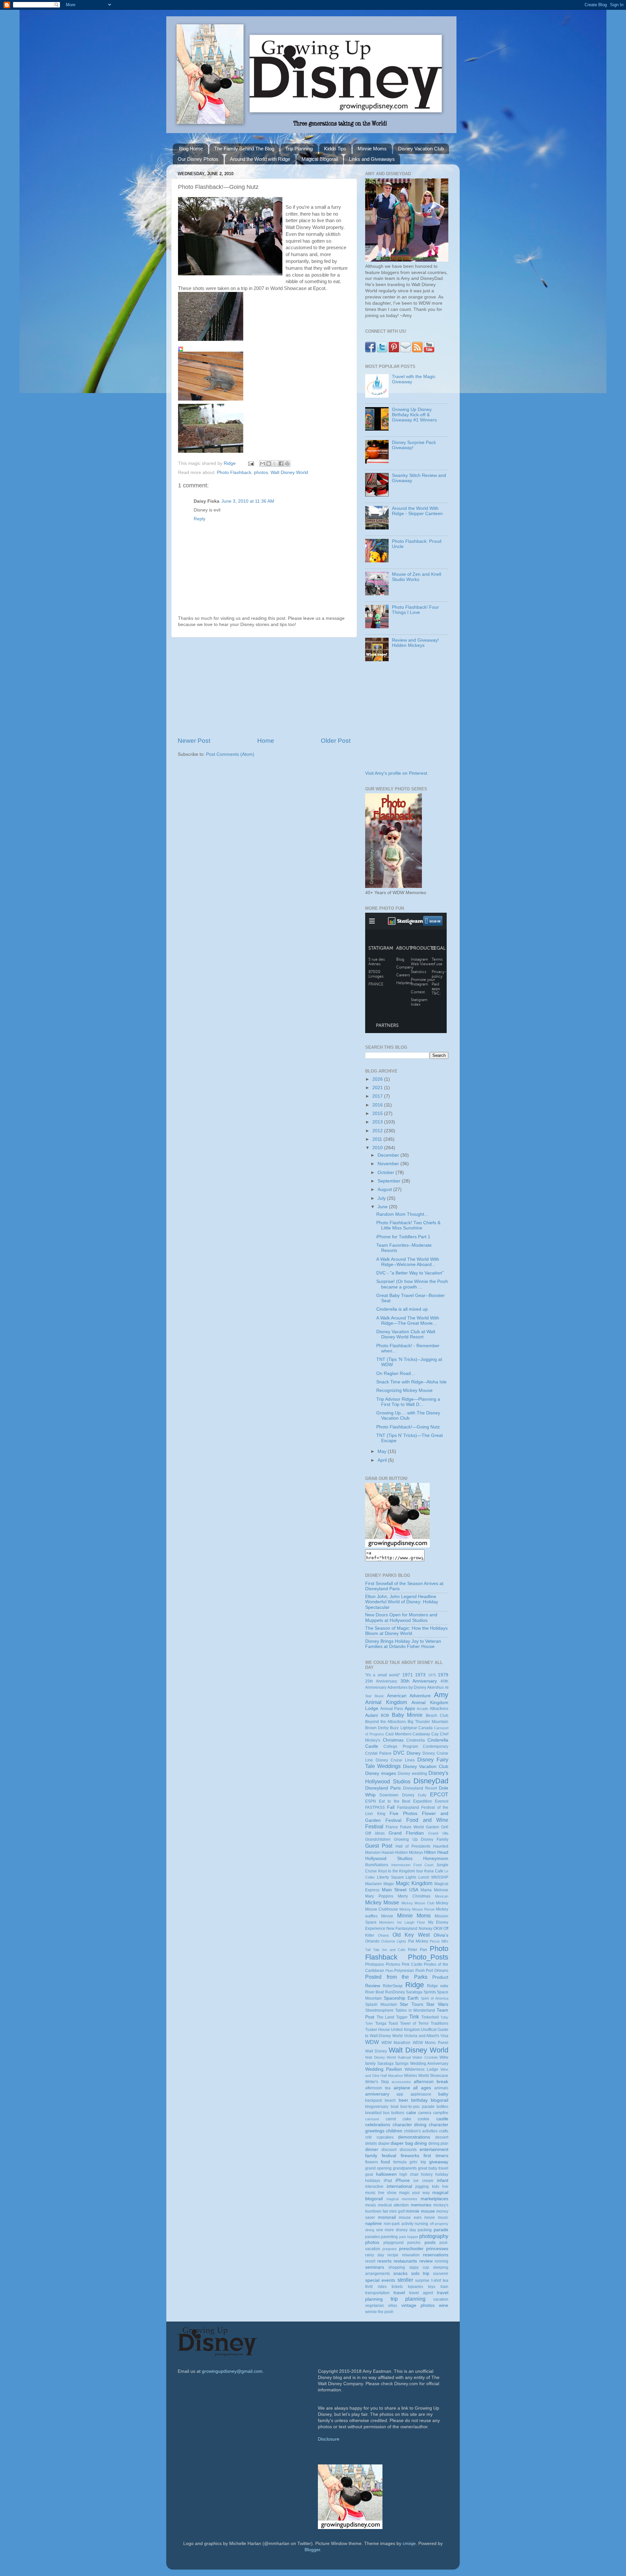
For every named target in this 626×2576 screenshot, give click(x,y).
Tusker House (378, 2030)
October (387, 1173)
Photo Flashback (234, 473)
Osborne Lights (394, 1941)
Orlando (372, 1941)
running (441, 2261)
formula (400, 2162)
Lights (411, 1877)
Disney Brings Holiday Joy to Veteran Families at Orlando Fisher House (403, 1644)
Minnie (387, 1916)
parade (441, 2230)
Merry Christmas (414, 1896)
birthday (419, 2100)
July (382, 1198)
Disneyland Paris (383, 1788)
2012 (378, 1131)
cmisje (409, 2544)
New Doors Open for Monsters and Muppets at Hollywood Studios (401, 1617)
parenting (389, 2237)
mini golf (397, 2211)
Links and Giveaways (372, 159)
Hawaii (388, 1852)
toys (432, 2287)
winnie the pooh (379, 2312)
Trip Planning (299, 149)
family (371, 2156)
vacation (441, 2299)
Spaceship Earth (401, 1998)
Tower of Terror (414, 2023)
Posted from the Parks (396, 1977)
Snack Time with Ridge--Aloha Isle (411, 1382)
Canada (425, 1728)
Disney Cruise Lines (395, 1760)
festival (389, 2156)
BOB (385, 1715)
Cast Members (398, 1734)
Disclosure (329, 2439)
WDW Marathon (396, 2043)
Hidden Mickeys (409, 1852)
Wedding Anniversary (429, 2064)
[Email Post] (251, 463)
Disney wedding (412, 1774)
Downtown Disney (397, 1795)
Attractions (439, 1709)
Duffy (422, 1795)
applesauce (421, 2094)
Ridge (415, 1985)
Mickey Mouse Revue (417, 1909)
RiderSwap (393, 1986)
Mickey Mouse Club (418, 1903)
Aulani (372, 1715)
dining (421, 2143)
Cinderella (416, 1740)
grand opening (378, 2168)
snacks (400, 2273)
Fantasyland (408, 1807)
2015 (378, 1113)
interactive (374, 2187)
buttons (398, 2113)
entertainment (434, 2149)
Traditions (440, 2023)
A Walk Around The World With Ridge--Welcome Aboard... (408, 1262)
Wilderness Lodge (421, 2069)
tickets (397, 2287)
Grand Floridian (406, 1833)
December (389, 1155)
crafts (444, 2131)
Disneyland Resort (420, 1788)
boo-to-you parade (417, 2107)
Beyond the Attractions (386, 1722)
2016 (378, 1105)
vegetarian (375, 2306)
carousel (372, 2119)
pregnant (389, 2249)
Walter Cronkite (425, 2057)
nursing (421, 2224)
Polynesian (404, 1971)
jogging (422, 2187)
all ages (422, 2088)
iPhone (403, 2180)
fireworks (410, 2156)
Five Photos (403, 1814)
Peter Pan (417, 1950)
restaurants (405, 2261)
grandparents (405, 2168)
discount (389, 2150)
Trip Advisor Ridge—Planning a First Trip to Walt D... (408, 1402)
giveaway (439, 2162)
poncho (414, 2243)
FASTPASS (375, 1807)
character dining (410, 2125)
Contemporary (436, 1746)
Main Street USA (400, 1890)
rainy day (375, 2255)
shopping (397, 2267)
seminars (375, 2267)
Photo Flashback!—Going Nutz (408, 1427)
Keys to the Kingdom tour (401, 1871)
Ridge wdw (438, 1986)
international (399, 2186)
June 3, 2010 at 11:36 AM (248, 501)
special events (380, 2280)
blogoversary (377, 2107)
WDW (372, 2042)
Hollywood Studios (389, 1859)
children (394, 2131)
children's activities (421, 2131)
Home (266, 741)
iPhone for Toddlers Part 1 (403, 1237)
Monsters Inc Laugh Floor (402, 1922)
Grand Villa (438, 1833)
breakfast (373, 2113)
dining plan (439, 2143)
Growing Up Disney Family (421, 1839)
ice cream (423, 2181)
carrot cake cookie (408, 2119)
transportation (377, 2293)
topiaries (416, 2287)
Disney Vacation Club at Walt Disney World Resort (406, 1334)
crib (368, 2137)
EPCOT (439, 1794)
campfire (441, 2113)
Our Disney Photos (198, 159)
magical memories (402, 2199)
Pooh (420, 1971)
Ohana (383, 1935)
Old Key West (411, 1935)
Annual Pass (392, 1709)
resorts (384, 2261)
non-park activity (399, 2224)
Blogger (312, 2550)
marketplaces (434, 2199)
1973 (420, 1675)
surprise (422, 2280)
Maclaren (373, 1884)
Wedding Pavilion (384, 2069)
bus (386, 2113)
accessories (401, 2082)
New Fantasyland (402, 1928)
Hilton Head (436, 1852)
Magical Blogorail (320, 159)
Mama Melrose (434, 1890)
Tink (414, 2017)
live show (387, 2193)
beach (390, 2100)
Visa (444, 2036)
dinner (372, 2149)
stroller (405, 2280)
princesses (437, 2249)
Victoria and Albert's (422, 2036)
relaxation (411, 2255)
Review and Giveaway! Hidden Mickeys (415, 643)
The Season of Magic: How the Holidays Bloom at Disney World (406, 1631)
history (427, 2174)
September (390, 1181)
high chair (409, 2174)
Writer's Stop (377, 2082)
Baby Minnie (407, 1715)
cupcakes (385, 2137)
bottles (442, 2107)
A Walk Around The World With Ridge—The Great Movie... (408, 1321)
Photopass (375, 1964)
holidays (373, 2181)
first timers (436, 2156)
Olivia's (441, 1935)
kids (436, 2187)
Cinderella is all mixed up (402, 1309)
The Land (386, 2017)
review (426, 2261)
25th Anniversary (381, 1681)
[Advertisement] (264, 687)
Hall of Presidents (413, 1846)
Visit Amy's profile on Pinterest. (397, 773)
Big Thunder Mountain (428, 1722)
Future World (412, 1827)
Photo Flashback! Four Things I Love (415, 610)
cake (411, 2113)
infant (443, 2180)
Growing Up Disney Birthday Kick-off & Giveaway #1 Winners (414, 415)
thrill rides (376, 2287)
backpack (374, 2100)
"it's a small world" (383, 1675)
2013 (378, 1122)
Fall (391, 1807)
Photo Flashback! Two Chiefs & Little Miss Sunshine (408, 1225)
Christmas (393, 1740)
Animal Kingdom (386, 1702)
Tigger (402, 2017)
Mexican (442, 1896)
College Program (401, 1746)
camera (425, 2113)
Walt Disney (376, 2051)
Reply (200, 519)
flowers (372, 2162)
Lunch (424, 1877)
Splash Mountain (381, 2004)
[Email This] (262, 464)
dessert (442, 2137)
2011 (378, 1139)
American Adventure (409, 1696)
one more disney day (396, 2230)
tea (446, 2280)
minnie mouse (420, 2211)
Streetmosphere (379, 2010)
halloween (386, 2174)
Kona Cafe (434, 1871)
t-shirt (436, 2280)
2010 (378, 1148)
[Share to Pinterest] (287, 464)
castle (442, 2119)
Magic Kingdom (414, 1883)
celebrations (378, 2125)
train (444, 2287)
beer (403, 2100)
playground (394, 2243)
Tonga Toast (387, 2023)
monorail (387, 2217)
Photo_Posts (428, 1957)
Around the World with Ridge (260, 159)
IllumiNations (377, 1865)
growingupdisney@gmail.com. (233, 2371)
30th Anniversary (419, 1681)
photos (261, 473)
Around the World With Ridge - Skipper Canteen (417, 511)
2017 (378, 1096)
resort (370, 2261)
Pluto (389, 1971)
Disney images (381, 1773)
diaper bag (402, 2143)
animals (441, 2088)
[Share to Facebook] (281, 464)
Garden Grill (437, 1827)
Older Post (336, 741)
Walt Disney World (289, 473)
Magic (389, 1884)
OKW (438, 1928)
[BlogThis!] (269, 464)
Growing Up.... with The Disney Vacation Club (408, 1416)
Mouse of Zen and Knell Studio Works (417, 577)
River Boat (374, 1992)
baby (443, 2094)
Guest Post (379, 1846)
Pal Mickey (418, 1941)
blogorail (440, 2100)
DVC (399, 1753)
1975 (432, 1675)
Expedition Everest (431, 1801)
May (383, 1451)
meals (371, 2205)
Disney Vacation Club (421, 149)
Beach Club (437, 1715)
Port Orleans (437, 1971)
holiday (442, 2174)
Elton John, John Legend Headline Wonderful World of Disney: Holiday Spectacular (402, 1602)
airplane (402, 2088)
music (443, 2218)
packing (425, 2230)
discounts (408, 2150)
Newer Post (194, 741)
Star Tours (411, 2004)
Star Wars (437, 2004)
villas (393, 2306)
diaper (384, 2143)
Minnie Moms (372, 149)
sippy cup (419, 2267)
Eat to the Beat (395, 1801)
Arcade (422, 1709)
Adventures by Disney (407, 1687)
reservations (436, 2255)
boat (395, 2107)
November (389, 1164)
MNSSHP (440, 1877)
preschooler (411, 2249)
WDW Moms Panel (431, 2043)
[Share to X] (275, 464)
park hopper (409, 2237)
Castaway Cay (425, 1734)
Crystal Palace (378, 1753)
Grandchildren (378, 1839)
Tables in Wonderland (415, 2010)
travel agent (421, 2293)
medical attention (394, 2205)
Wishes (410, 2076)
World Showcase (433, 2076)
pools (430, 2242)
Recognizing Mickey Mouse (404, 1390)
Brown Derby (377, 1728)
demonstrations (414, 2137)
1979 (443, 1675)
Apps (410, 1708)
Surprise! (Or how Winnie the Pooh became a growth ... (412, 1284)
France (392, 1827)
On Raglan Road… (396, 1373)
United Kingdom (405, 2030)
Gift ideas (375, 1833)
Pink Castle (412, 1964)
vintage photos (418, 2305)
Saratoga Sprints (421, 1992)
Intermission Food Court (412, 1865)
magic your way (415, 2193)
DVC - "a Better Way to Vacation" (410, 1273)
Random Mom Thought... (402, 1214)
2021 (378, 1088)
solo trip (420, 2273)
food (385, 2162)
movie (430, 2218)
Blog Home (191, 149)
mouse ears (410, 2218)
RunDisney (395, 1992)
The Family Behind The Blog (244, 149)
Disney (414, 1753)
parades (373, 2237)
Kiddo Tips (335, 149)
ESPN (371, 1801)
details (371, 2143)
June (383, 1207)
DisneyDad (431, 1781)
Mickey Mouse (382, 1902)
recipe (393, 2255)
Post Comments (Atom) (230, 754)
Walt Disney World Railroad (388, 2057)
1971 (408, 1675)
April (383, 1460)
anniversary (377, 2094)
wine (444, 2305)
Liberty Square (390, 1877)
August (385, 1189)
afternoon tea (378, 2088)
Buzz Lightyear (403, 1728)
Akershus (435, 1687)
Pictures (393, 1964)
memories (421, 2205)
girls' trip (418, 2162)
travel (399, 2293)
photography (434, 2236)
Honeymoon (436, 1859)
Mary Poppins (379, 1896)
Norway (425, 1928)
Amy (441, 1695)
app (400, 2094)
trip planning (408, 2299)
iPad (388, 2181)
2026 (378, 1079)
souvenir (441, 2274)
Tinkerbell (430, 2017)
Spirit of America (435, 1998)
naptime (373, 2224)
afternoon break (431, 2082)
